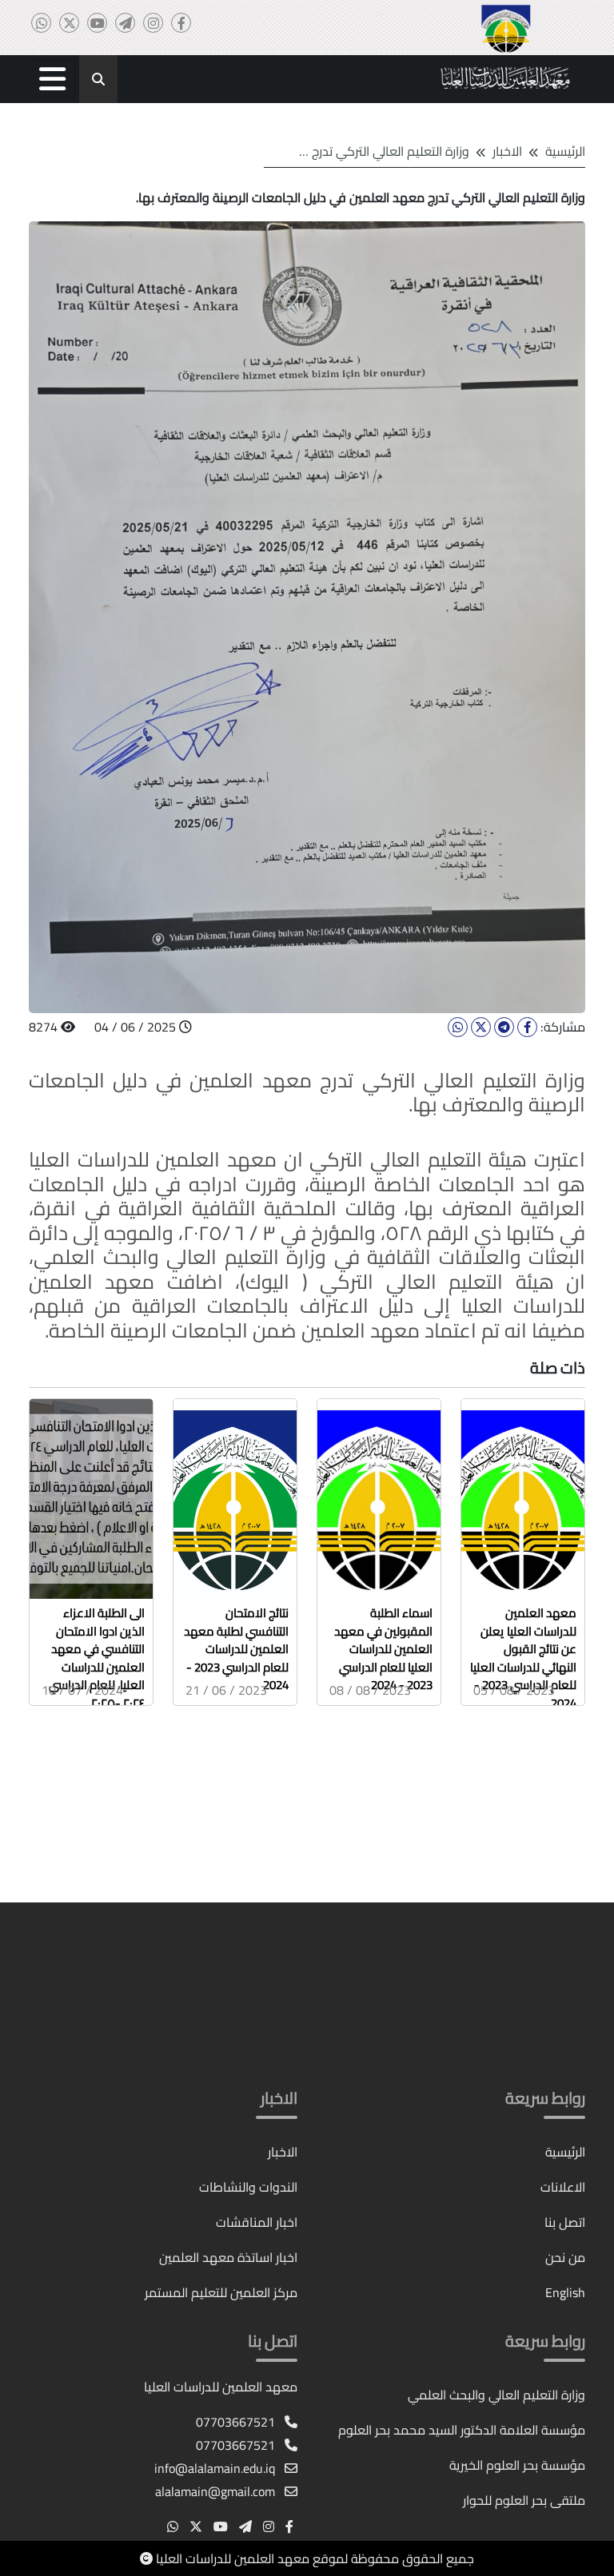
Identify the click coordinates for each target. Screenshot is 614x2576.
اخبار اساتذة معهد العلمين (228, 2257)
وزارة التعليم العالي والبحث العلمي (496, 2395)
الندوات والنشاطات (248, 2187)
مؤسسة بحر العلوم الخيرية (517, 2465)
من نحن (565, 2257)
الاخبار (283, 2152)
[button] (52, 79)
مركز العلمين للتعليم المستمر (221, 2292)
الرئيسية (565, 151)
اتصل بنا (565, 2222)
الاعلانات (563, 2187)
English (565, 2292)
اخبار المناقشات (257, 2222)
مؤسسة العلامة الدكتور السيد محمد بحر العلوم (462, 2430)
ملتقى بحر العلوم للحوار (524, 2500)
